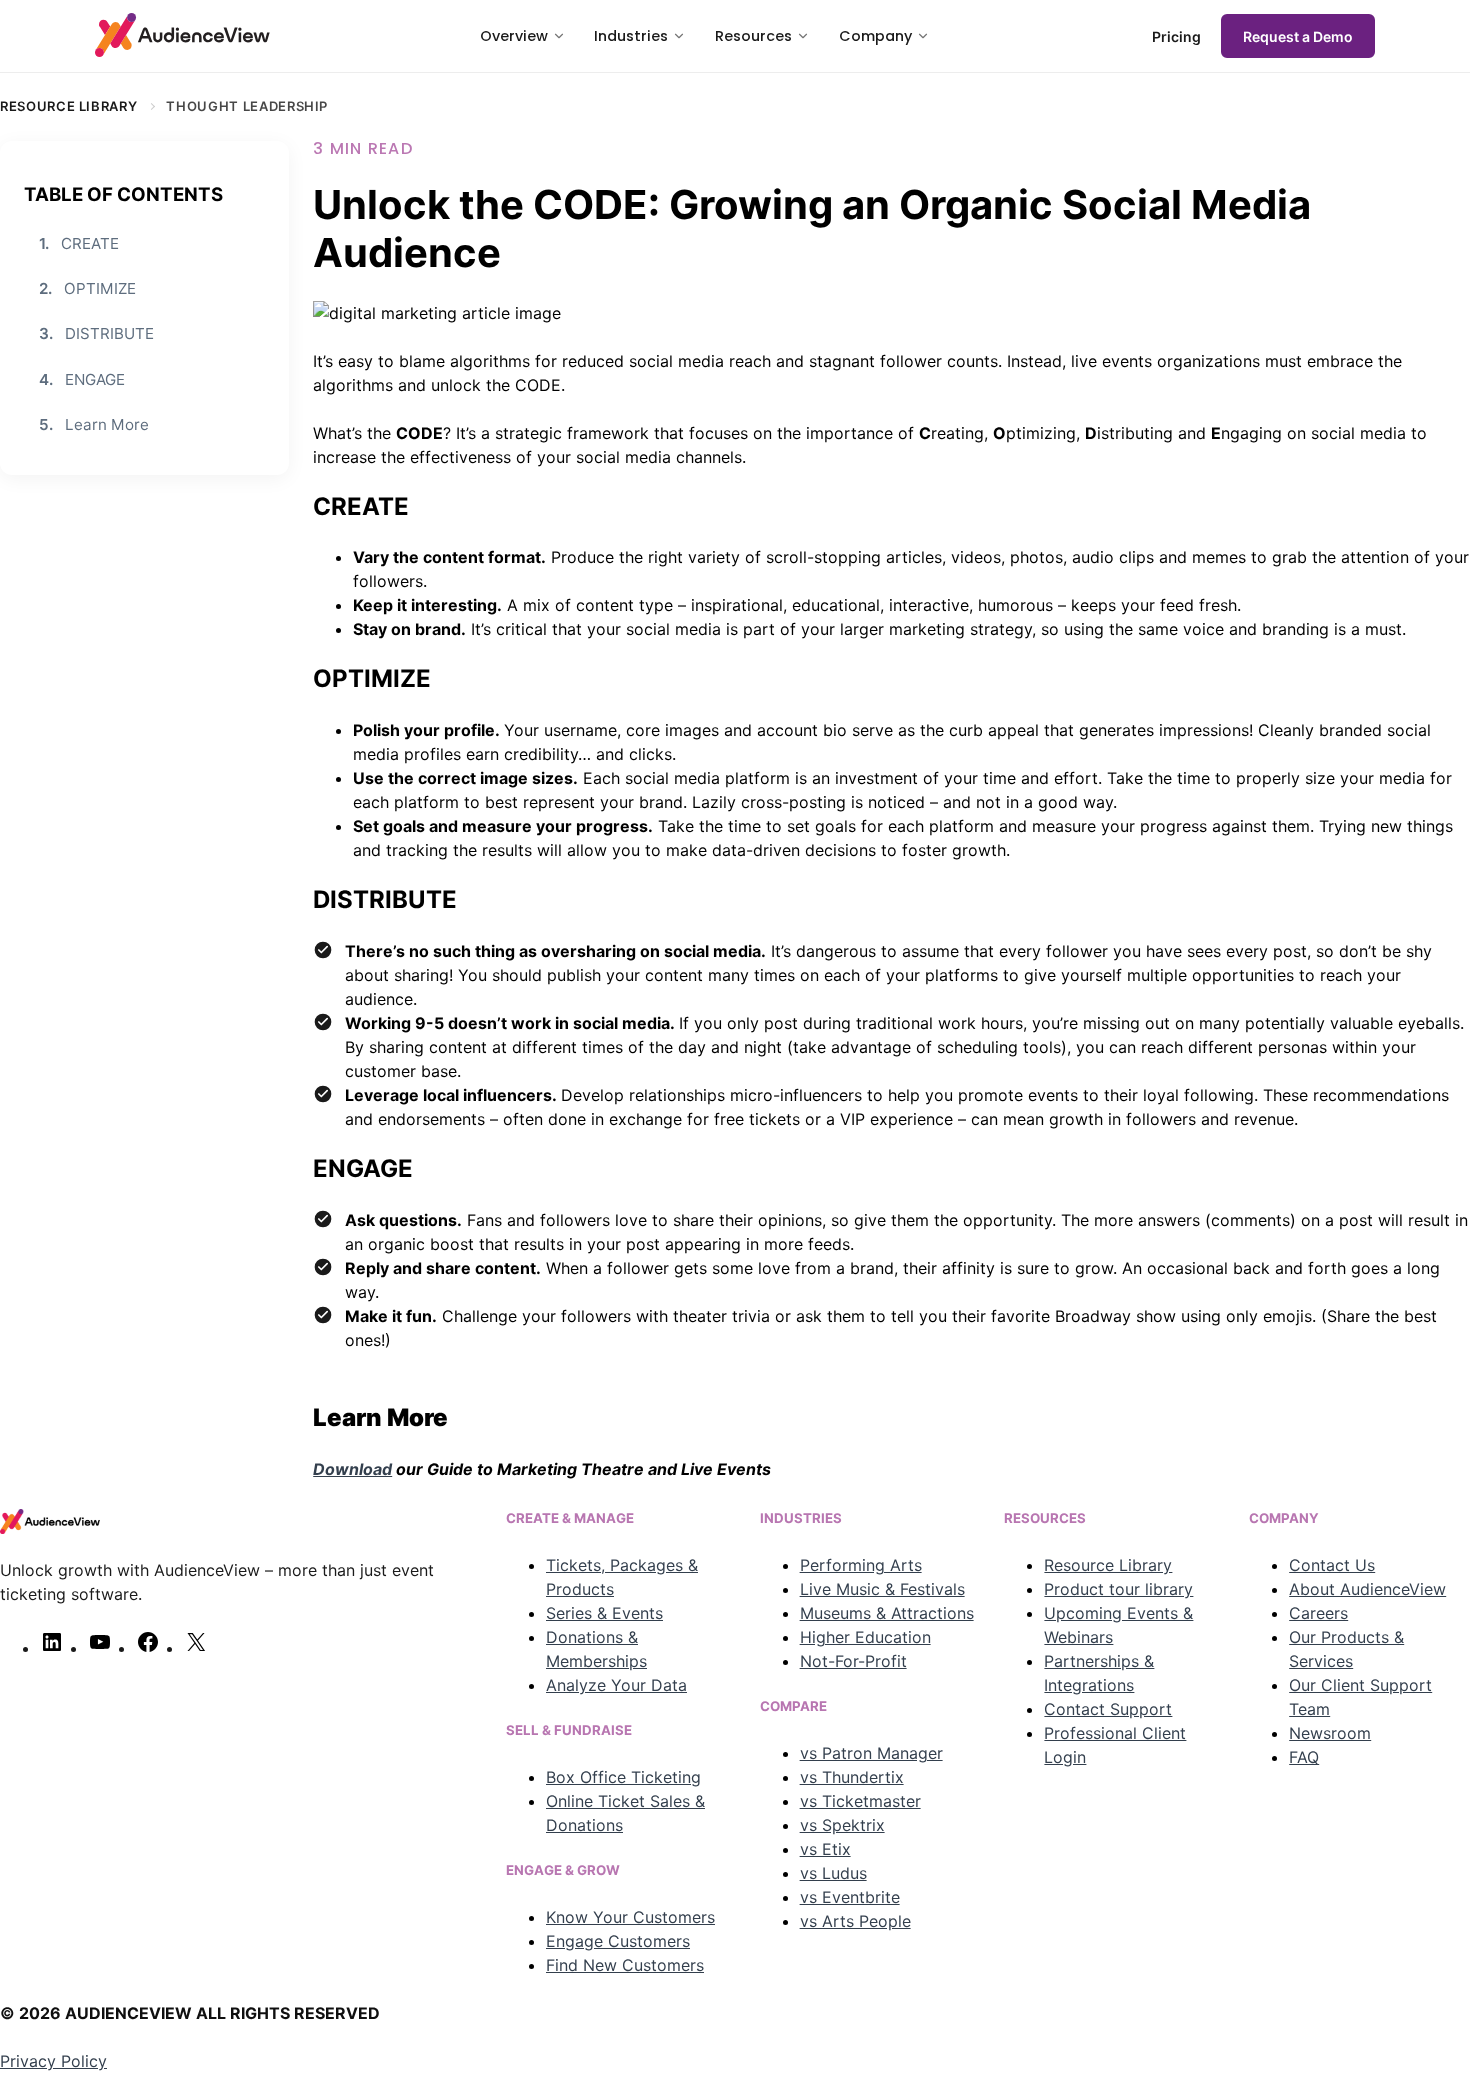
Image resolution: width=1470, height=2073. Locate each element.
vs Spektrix (842, 1825)
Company (875, 36)
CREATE (79, 242)
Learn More (94, 424)
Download (352, 1469)
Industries (631, 36)
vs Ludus (833, 1873)
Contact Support (1108, 1709)
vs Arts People (855, 1921)
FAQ (1304, 1757)
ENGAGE (82, 378)
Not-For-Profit (853, 1661)
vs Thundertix (852, 1777)
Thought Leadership (247, 106)
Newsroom (1330, 1733)
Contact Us (1332, 1565)
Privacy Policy (53, 2061)
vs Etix (825, 1849)
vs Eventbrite (850, 1897)
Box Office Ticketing (623, 1777)
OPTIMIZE (87, 288)
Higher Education (865, 1637)
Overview (514, 36)
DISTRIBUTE (96, 333)
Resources (753, 36)
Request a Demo (1298, 36)
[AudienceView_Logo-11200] (182, 35)
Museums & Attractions (887, 1613)
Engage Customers (618, 1941)
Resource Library (68, 106)
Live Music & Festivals (882, 1589)
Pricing (1176, 36)
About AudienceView (1367, 1589)
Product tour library (1118, 1589)
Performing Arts (861, 1565)
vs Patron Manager (871, 1753)
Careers (1318, 1613)
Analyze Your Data (616, 1685)
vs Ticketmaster (860, 1801)
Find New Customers (625, 1965)
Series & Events (604, 1613)
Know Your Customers (630, 1917)
